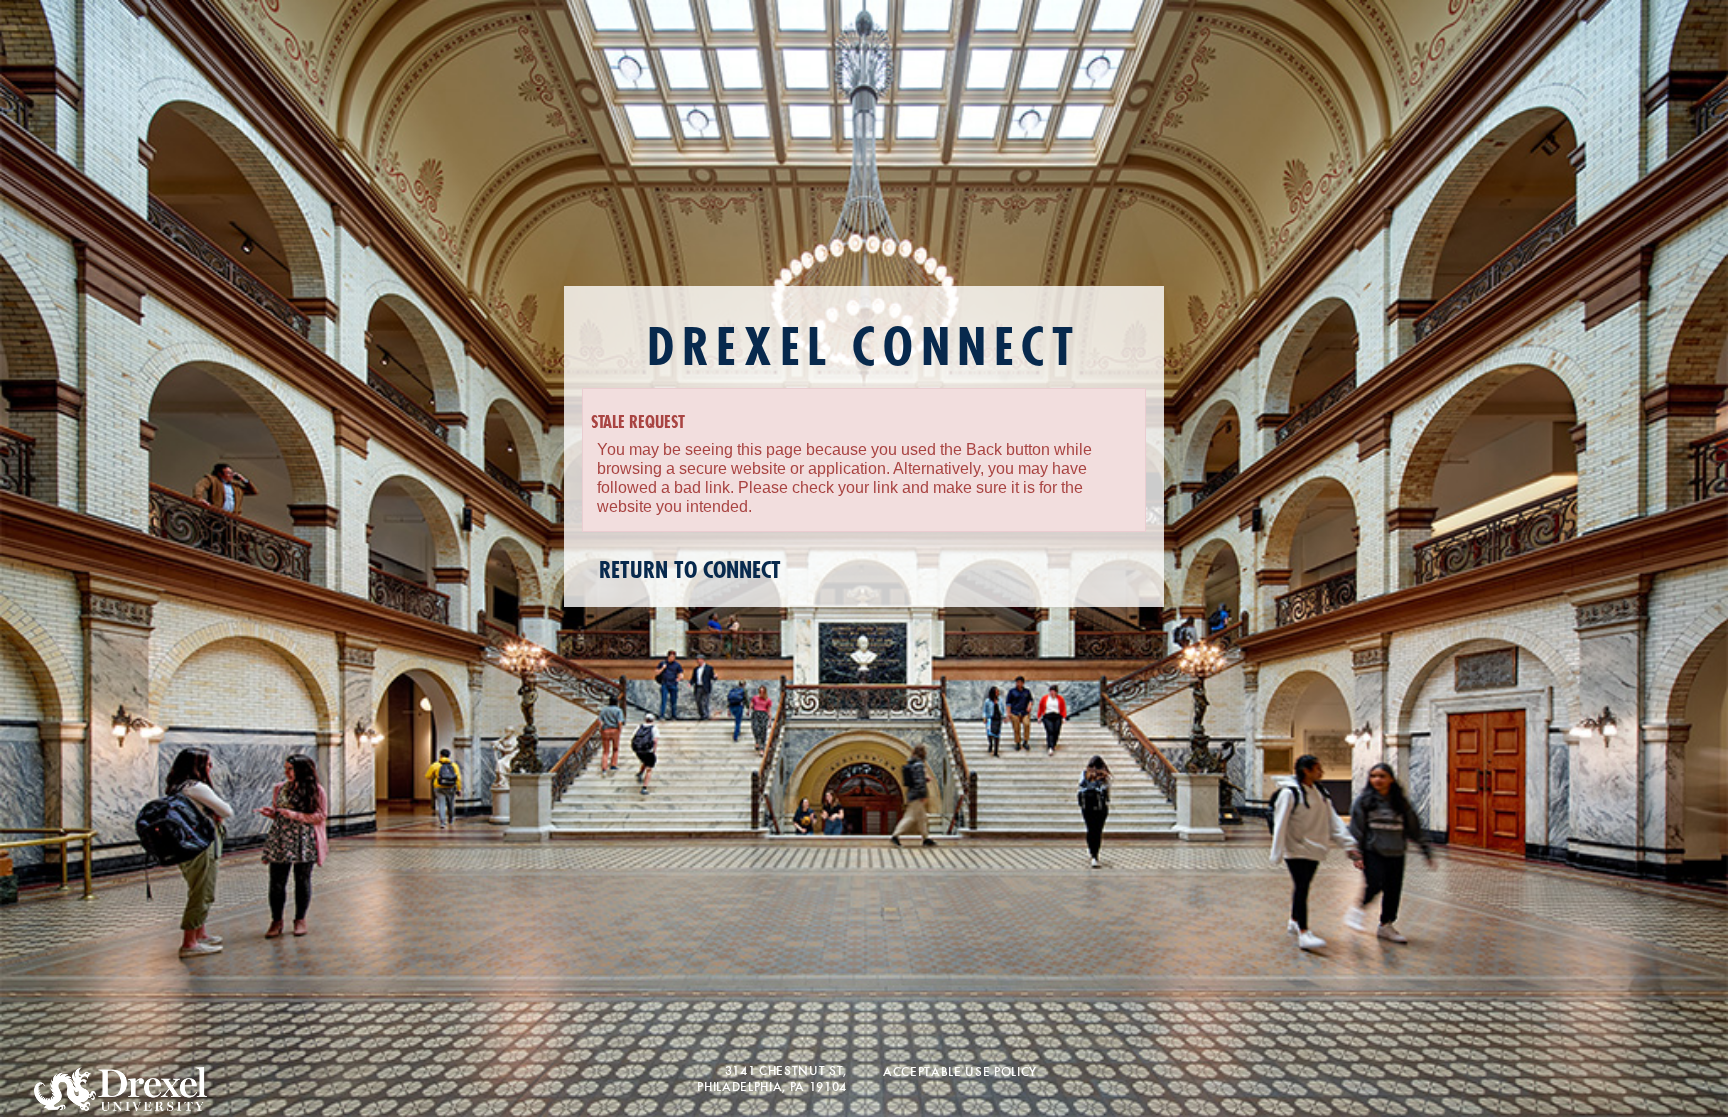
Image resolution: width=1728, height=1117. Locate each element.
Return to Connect (690, 570)
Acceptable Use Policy (960, 1070)
